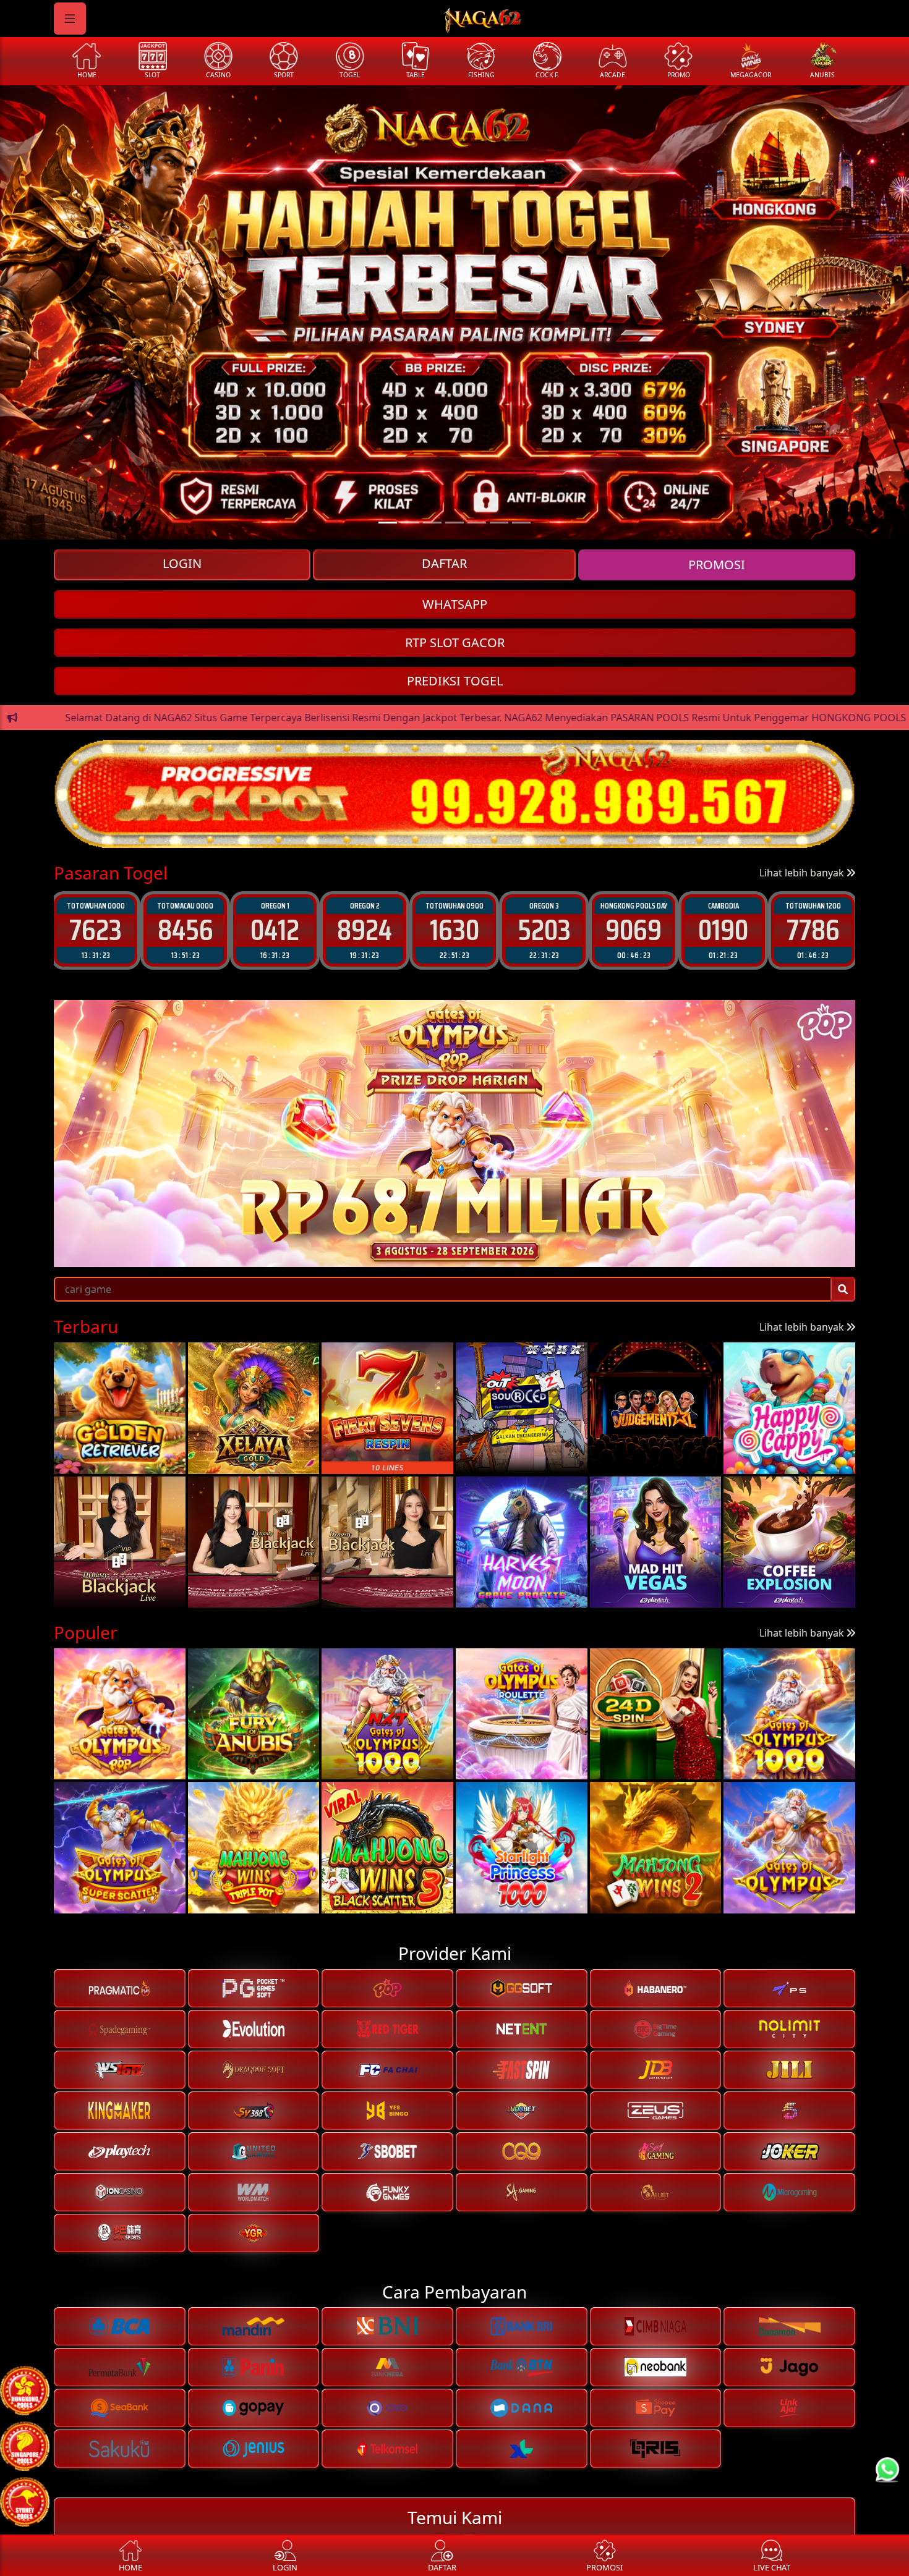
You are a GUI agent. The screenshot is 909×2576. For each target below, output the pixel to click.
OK (455, 1390)
